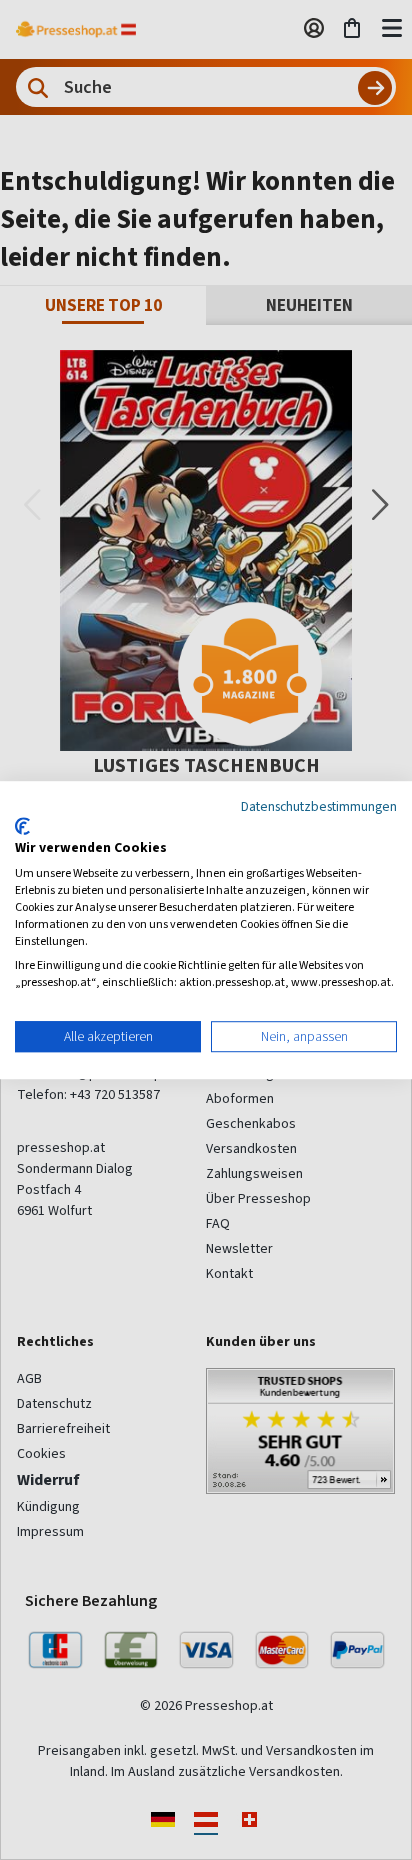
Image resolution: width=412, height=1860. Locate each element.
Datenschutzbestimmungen (319, 806)
